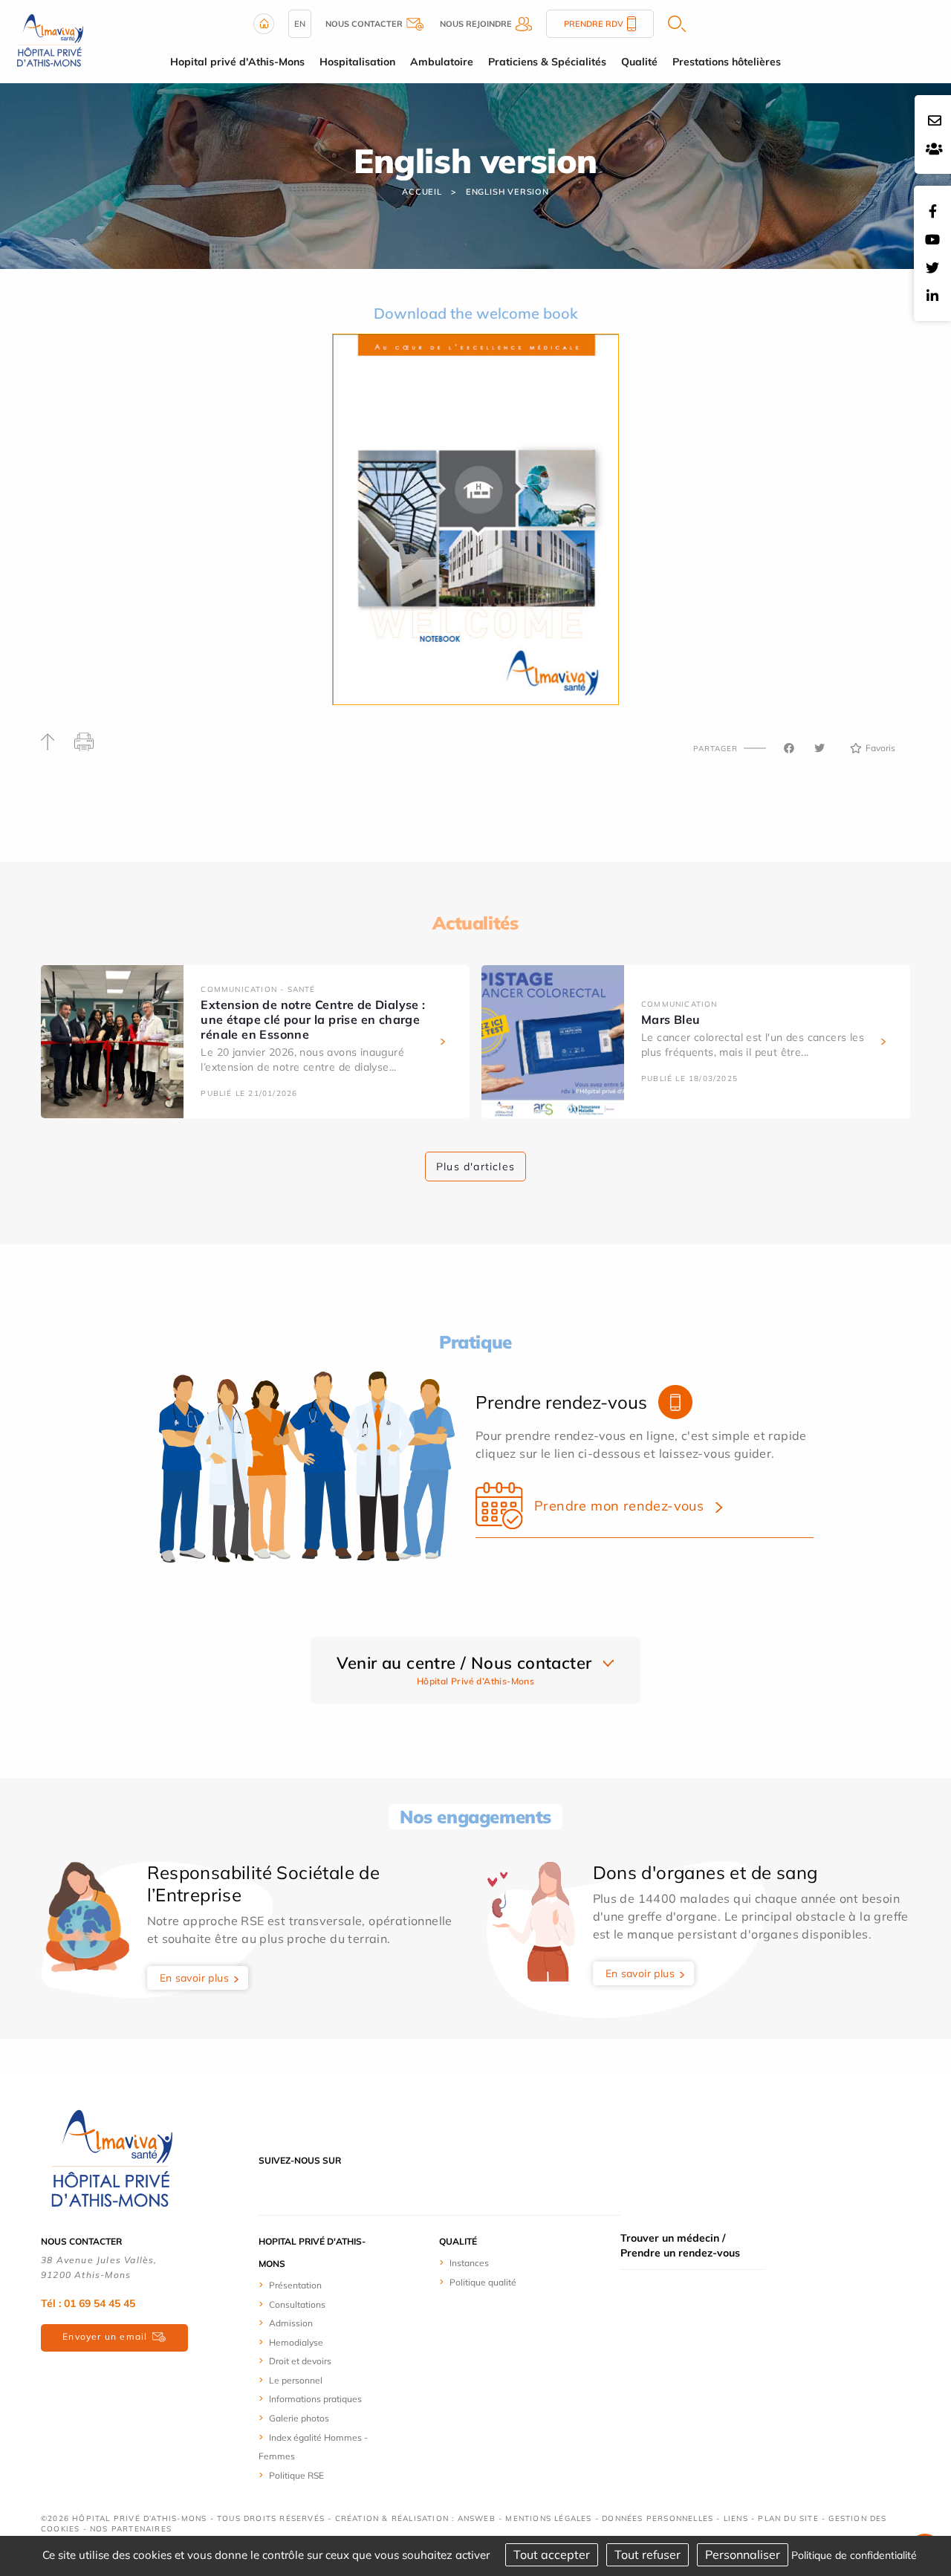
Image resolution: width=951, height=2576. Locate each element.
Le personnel (296, 2380)
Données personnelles (658, 2518)
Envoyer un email (105, 2336)
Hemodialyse (296, 2342)
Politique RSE (296, 2475)
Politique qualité (483, 2282)
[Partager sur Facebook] (789, 748)
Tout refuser (647, 2554)
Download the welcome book (476, 313)
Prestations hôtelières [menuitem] (727, 62)
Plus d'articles (475, 1167)
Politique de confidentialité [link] (854, 2555)
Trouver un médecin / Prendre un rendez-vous (680, 2245)
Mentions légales (548, 2518)
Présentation (295, 2285)
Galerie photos (299, 2418)
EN (300, 24)
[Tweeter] (819, 748)
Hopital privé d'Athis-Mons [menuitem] (237, 62)
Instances (469, 2263)
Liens (736, 2518)
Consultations (297, 2304)
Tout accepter (552, 2554)
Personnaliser (743, 2554)
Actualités (475, 923)
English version (507, 192)
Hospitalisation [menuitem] (357, 62)
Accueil (422, 192)
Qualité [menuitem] (639, 62)
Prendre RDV (594, 24)
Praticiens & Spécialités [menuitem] (547, 62)
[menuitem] (314, 2285)
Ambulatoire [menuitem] (442, 62)
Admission (291, 2323)
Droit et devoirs (300, 2361)
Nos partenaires (131, 2529)
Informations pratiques (315, 2399)
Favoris (880, 748)
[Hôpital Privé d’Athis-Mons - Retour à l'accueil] (50, 40)
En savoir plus (195, 1978)
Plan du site (788, 2518)
